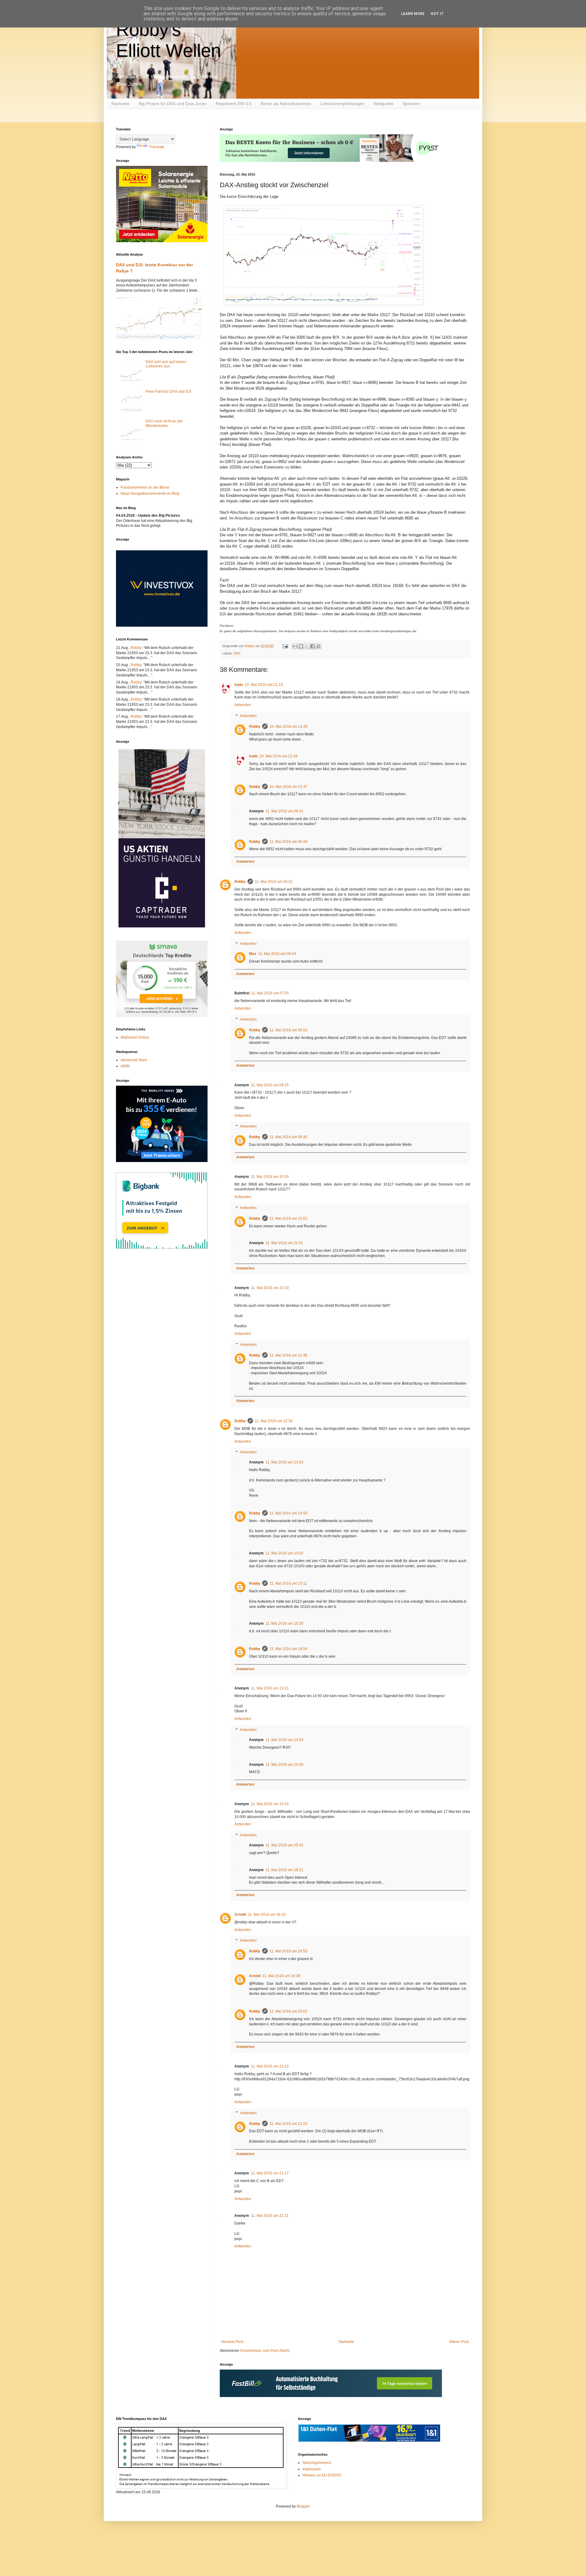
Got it (437, 14)
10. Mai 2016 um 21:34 (279, 756)
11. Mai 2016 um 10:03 (270, 1177)
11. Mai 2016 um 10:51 (288, 1219)
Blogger (303, 2506)
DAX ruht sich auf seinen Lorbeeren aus (166, 364)
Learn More (413, 14)
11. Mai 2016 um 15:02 (284, 1553)
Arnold (240, 1915)
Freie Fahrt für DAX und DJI (168, 392)
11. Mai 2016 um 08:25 (270, 1085)
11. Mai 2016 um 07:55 (270, 993)
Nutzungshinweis (317, 2463)
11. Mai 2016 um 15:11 (288, 1583)
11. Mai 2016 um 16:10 (267, 1915)
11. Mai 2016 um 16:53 (288, 1951)
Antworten (243, 705)
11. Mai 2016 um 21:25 (288, 2124)
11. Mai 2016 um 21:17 (270, 2173)
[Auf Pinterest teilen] (318, 646)
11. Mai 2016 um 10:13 (270, 1288)
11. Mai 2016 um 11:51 (284, 1243)
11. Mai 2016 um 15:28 (284, 1623)
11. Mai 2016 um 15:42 (284, 1845)
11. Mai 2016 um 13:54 (284, 1462)
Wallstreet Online (135, 1037)
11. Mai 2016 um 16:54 (288, 1649)
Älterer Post (459, 2342)
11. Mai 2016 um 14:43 (284, 1740)
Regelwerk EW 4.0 (234, 104)
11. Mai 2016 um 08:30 (288, 1137)
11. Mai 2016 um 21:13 (270, 2066)
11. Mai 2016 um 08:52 (288, 1030)
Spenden (411, 104)
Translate (157, 147)
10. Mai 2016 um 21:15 (264, 685)
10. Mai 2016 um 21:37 (289, 787)
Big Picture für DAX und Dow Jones (173, 104)
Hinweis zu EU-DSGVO (322, 2475)
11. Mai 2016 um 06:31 (274, 882)
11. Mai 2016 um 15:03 (270, 1804)
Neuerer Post (232, 2342)
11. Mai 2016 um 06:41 (284, 811)
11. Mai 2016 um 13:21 (270, 1688)
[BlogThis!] (301, 646)
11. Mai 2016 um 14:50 (288, 1513)
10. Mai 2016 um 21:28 (289, 727)
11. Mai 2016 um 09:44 (277, 954)
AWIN (125, 1066)
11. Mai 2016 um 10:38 (288, 1355)
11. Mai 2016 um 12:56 (274, 1421)
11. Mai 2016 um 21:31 (270, 2216)
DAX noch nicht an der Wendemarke (164, 423)
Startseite (120, 104)
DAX (237, 653)
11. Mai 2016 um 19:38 (281, 1976)
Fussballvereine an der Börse (145, 487)
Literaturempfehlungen (342, 104)
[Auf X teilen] (307, 646)
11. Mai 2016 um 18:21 (284, 1870)
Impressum (312, 2469)
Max (253, 954)
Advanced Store (134, 1060)
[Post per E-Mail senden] (285, 646)
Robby (255, 727)
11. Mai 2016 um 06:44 (288, 842)
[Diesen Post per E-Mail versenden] (295, 646)
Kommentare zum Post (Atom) (265, 2351)
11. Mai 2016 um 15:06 (284, 1765)
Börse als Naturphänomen (286, 104)
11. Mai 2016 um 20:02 (288, 2011)
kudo (239, 685)
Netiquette (383, 104)
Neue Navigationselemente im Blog (150, 494)
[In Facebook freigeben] (313, 646)
